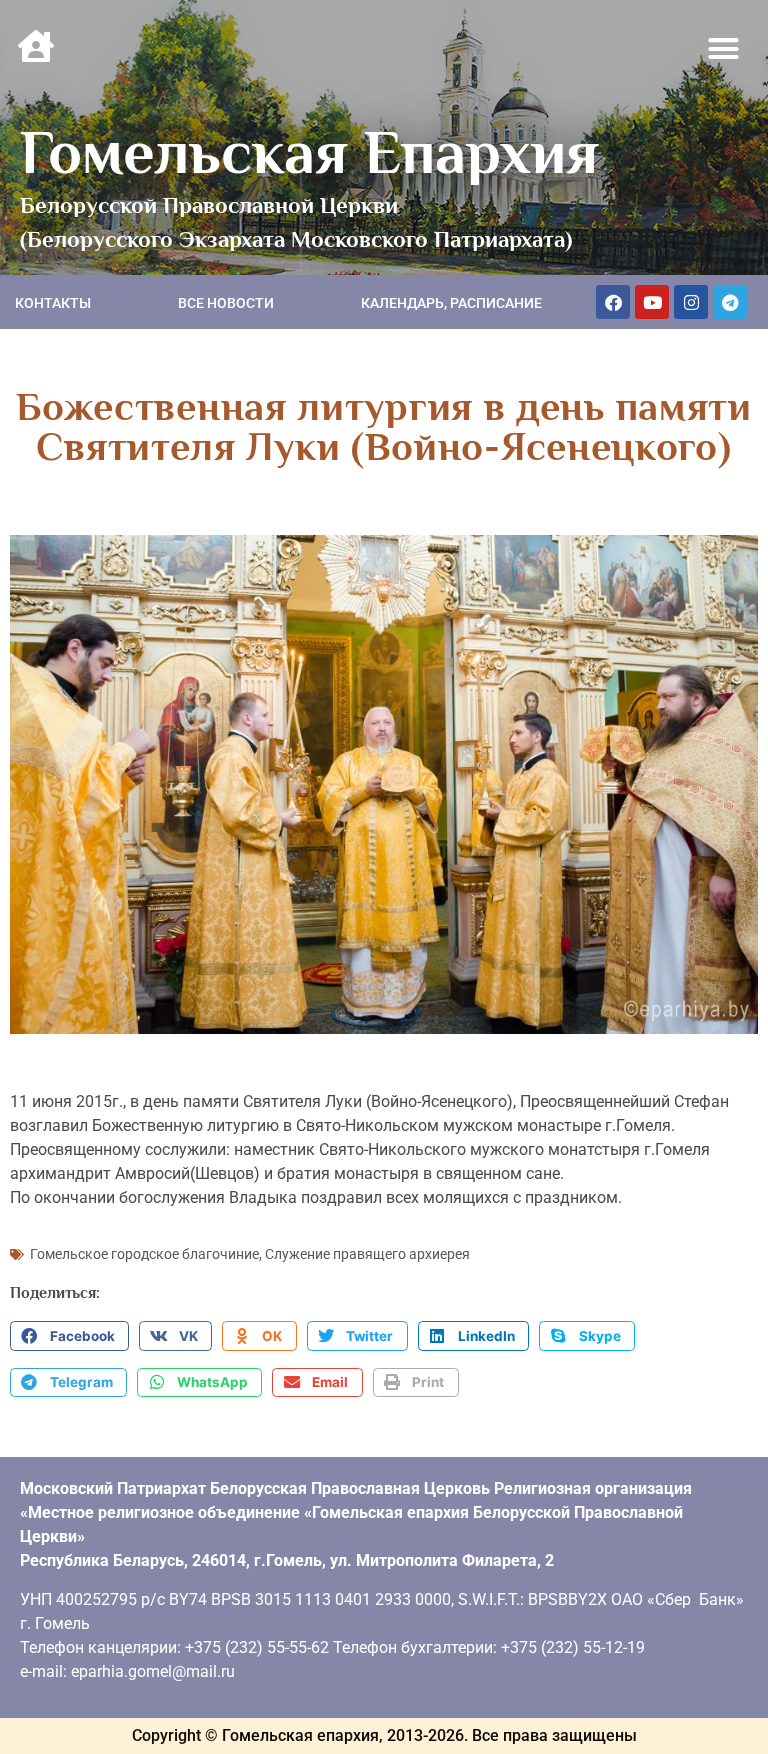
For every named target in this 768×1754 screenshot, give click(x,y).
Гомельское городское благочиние (144, 1254)
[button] (724, 49)
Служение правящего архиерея (367, 1254)
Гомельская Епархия (309, 152)
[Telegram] (730, 302)
